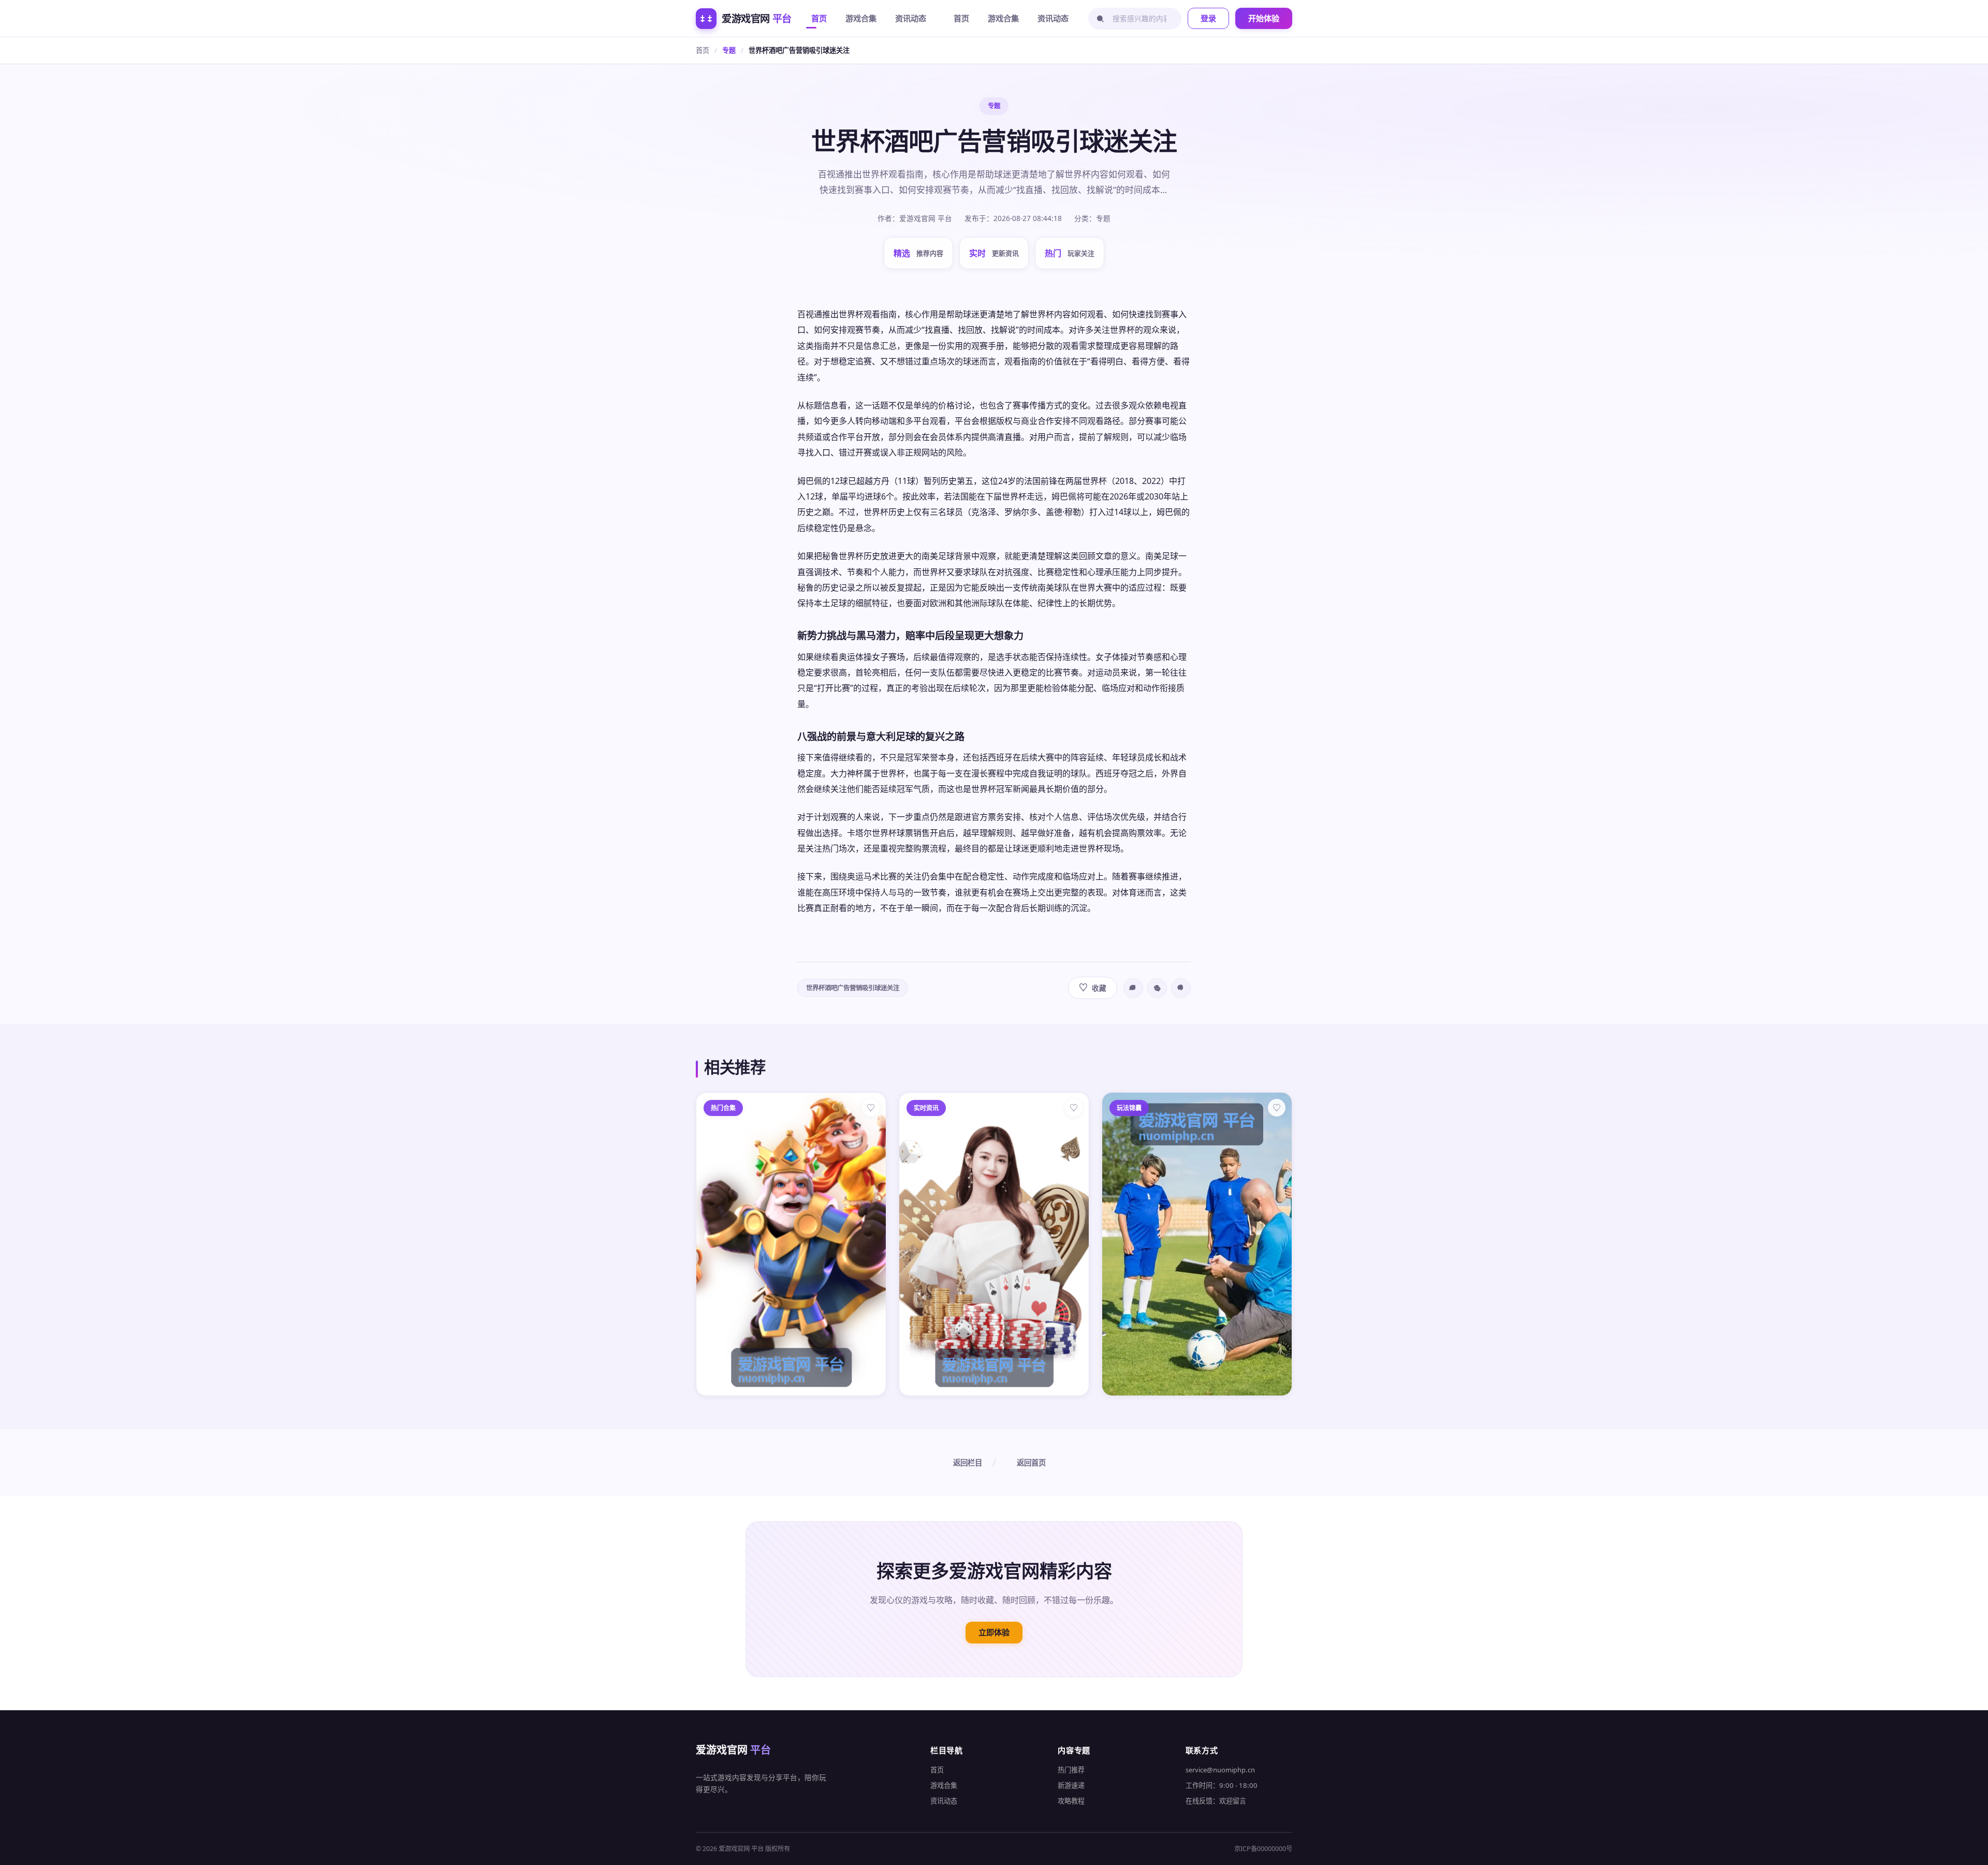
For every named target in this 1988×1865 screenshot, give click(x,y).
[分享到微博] (1133, 988)
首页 (819, 18)
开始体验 (1264, 18)
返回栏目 (968, 1463)
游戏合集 (861, 18)
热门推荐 (1071, 1770)
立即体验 (994, 1632)
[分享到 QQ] (1181, 988)
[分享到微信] (1157, 988)
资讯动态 (911, 18)
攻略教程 (1071, 1801)
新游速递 (1071, 1785)
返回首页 (1031, 1463)
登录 (1208, 18)
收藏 (1093, 987)
